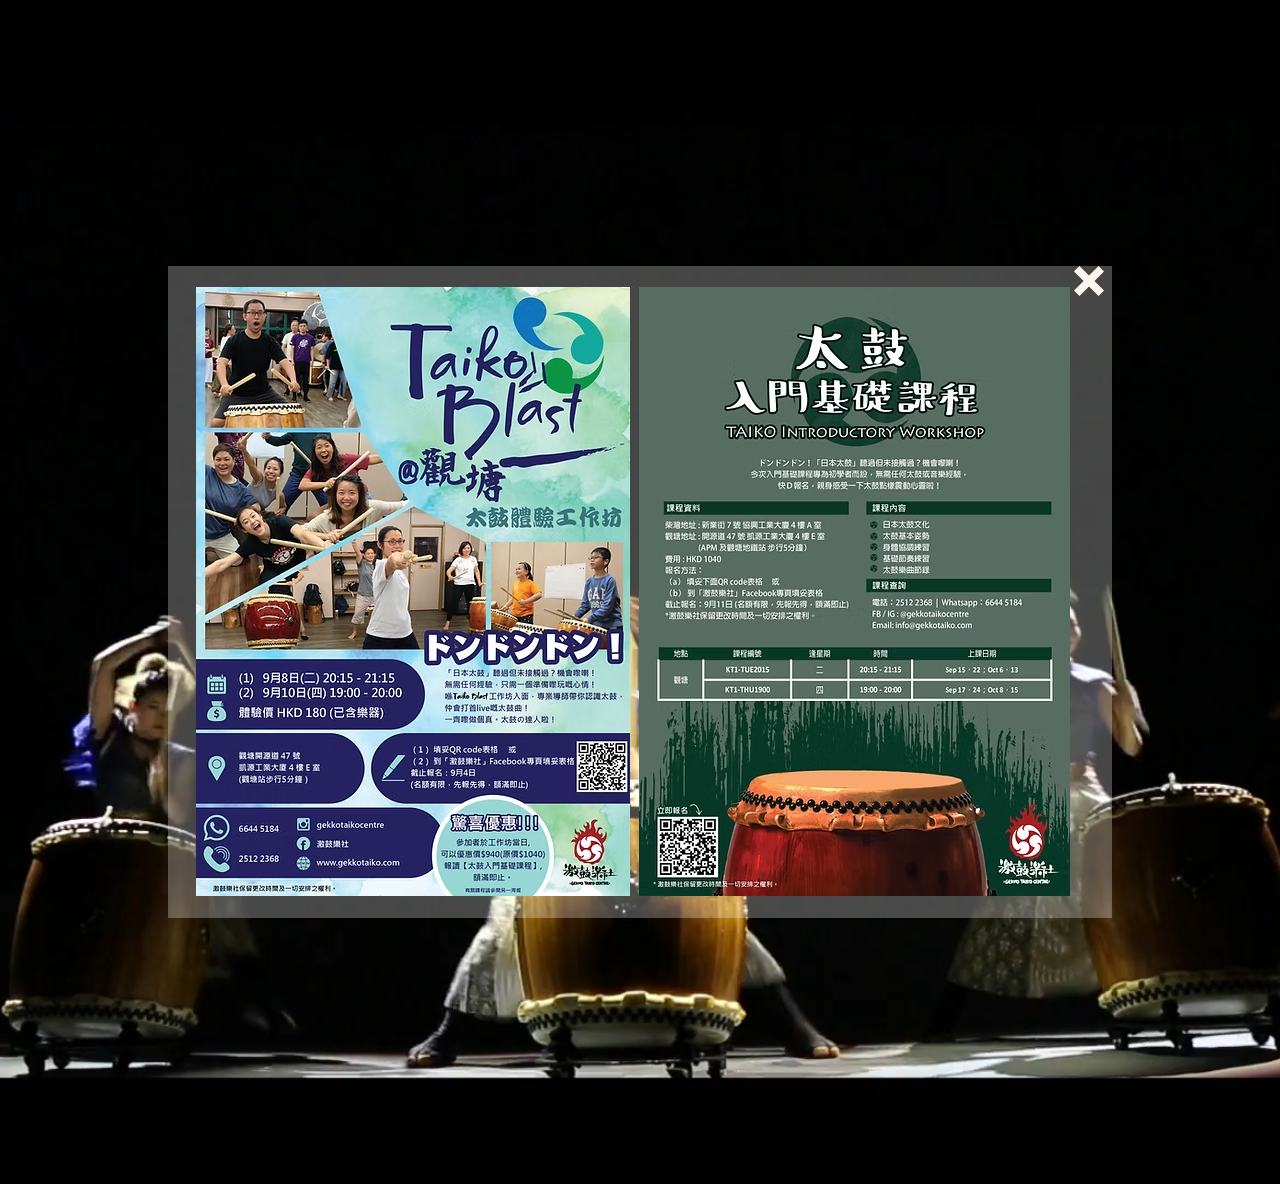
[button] (1089, 281)
